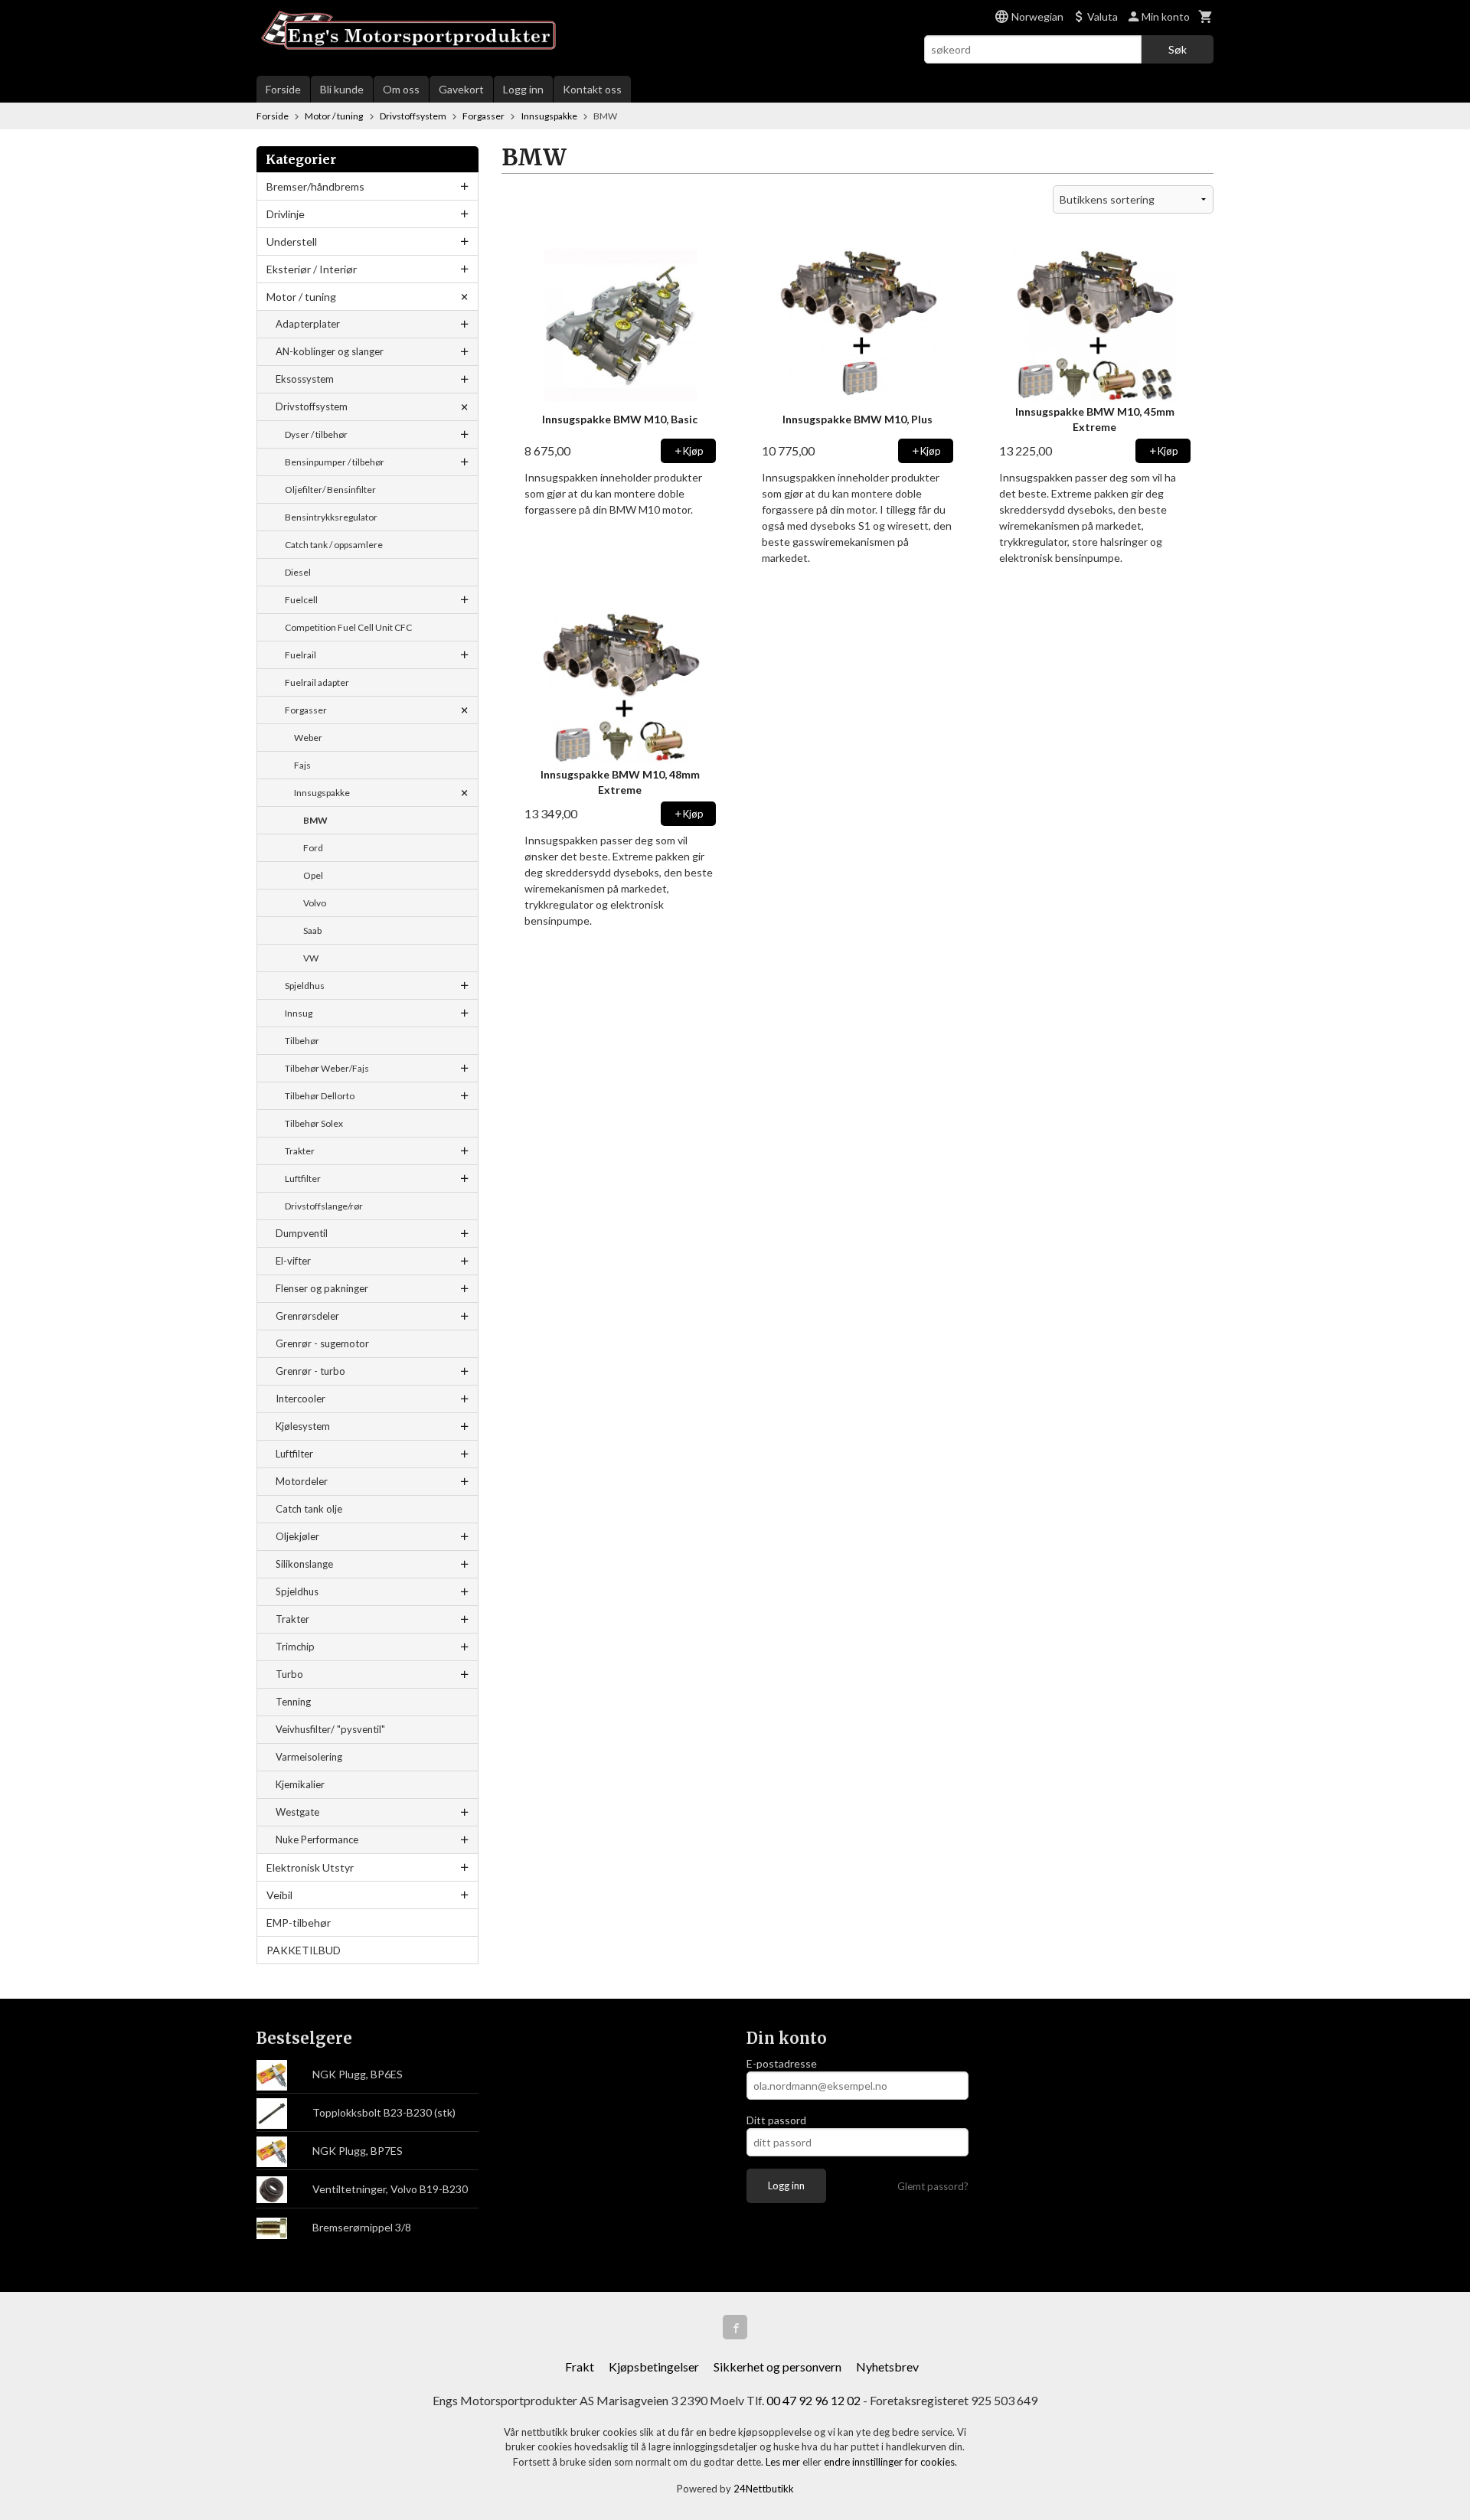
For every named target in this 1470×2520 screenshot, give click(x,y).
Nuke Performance (317, 1839)
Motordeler (302, 1481)
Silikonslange (304, 1564)
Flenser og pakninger (322, 1288)
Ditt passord (776, 2120)
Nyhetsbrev (887, 2367)
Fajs (302, 765)
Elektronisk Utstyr (310, 1867)
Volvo (315, 903)
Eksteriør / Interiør (312, 269)
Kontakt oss (592, 89)
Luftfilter (303, 1178)
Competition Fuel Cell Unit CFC (348, 627)
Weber (308, 738)
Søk (1178, 49)
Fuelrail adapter (317, 682)
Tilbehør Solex (314, 1123)
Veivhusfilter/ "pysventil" (330, 1729)
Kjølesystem (303, 1426)
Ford (313, 848)
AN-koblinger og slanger (330, 351)
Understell (292, 242)
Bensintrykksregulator (331, 517)
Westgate (297, 1812)
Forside (283, 89)
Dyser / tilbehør (316, 434)
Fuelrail (301, 655)
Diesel (298, 572)
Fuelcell (301, 600)
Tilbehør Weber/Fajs (327, 1068)
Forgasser (306, 710)
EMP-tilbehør (299, 1923)
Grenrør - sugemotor (322, 1343)
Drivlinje (286, 214)
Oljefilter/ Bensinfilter (330, 490)
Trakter (300, 1151)
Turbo (289, 1674)
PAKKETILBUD (304, 1950)
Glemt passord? (933, 2186)
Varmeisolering (309, 1757)
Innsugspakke (322, 793)
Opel (313, 875)
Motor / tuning (301, 297)
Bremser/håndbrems (315, 186)
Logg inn (523, 89)
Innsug (299, 1013)
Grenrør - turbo (310, 1371)
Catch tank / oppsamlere (334, 545)
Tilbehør (302, 1041)
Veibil (279, 1895)
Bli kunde (342, 89)
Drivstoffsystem (312, 406)
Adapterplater (308, 324)
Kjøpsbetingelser (654, 2367)
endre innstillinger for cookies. (890, 2462)
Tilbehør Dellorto (320, 1096)
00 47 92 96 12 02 (813, 2400)
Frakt (580, 2367)
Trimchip (295, 1647)
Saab (312, 930)
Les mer (784, 2462)
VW (311, 958)
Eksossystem (305, 379)
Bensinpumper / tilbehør (335, 462)
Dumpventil (302, 1233)
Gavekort (461, 89)
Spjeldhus (305, 986)
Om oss (401, 89)
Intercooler (301, 1399)
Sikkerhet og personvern (777, 2367)
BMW (315, 820)
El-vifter (293, 1261)
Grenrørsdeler (307, 1316)
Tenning (293, 1702)
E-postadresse (782, 2063)
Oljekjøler (297, 1536)
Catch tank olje (309, 1509)
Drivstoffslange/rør (324, 1206)
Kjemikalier (300, 1784)
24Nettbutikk (764, 2489)
